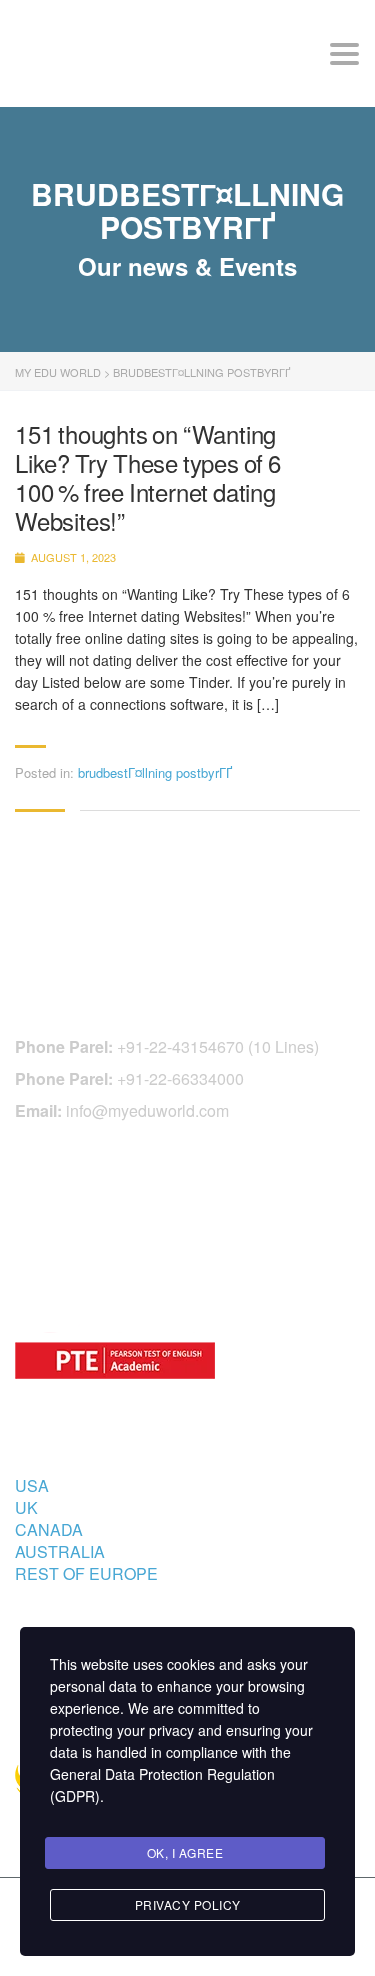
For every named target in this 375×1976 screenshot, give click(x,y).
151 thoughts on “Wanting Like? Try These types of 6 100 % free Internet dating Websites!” (148, 477)
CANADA (49, 1529)
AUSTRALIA (60, 1551)
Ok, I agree (185, 1852)
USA (32, 1485)
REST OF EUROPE (86, 1573)
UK (26, 1507)
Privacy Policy (188, 1904)
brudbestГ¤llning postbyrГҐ (155, 772)
